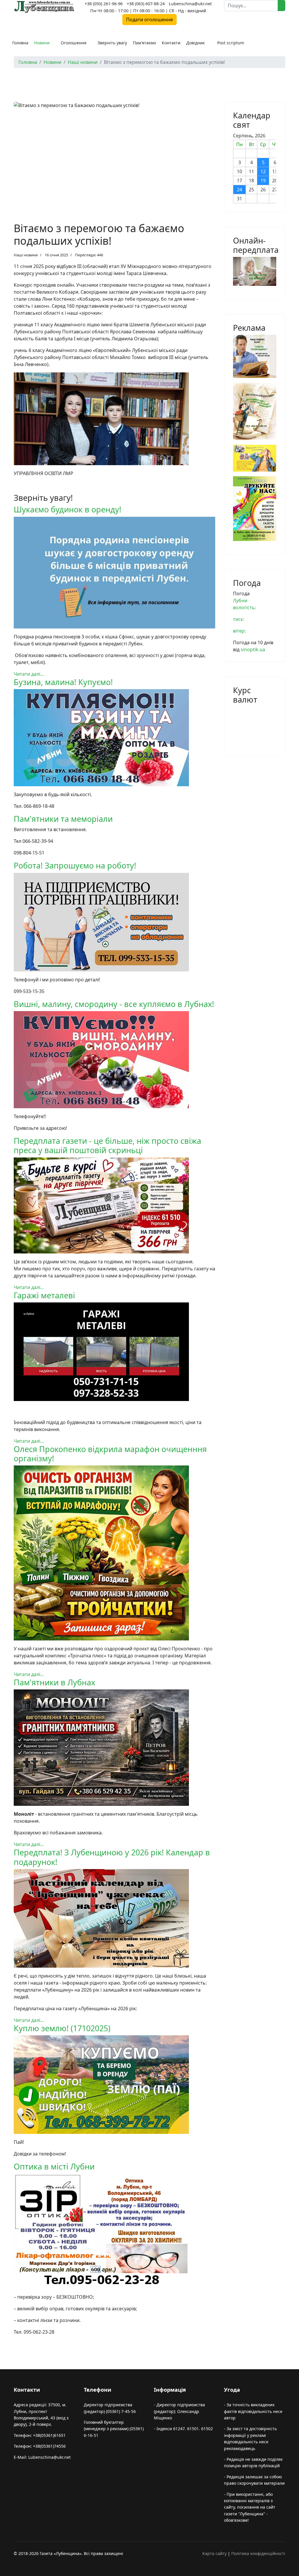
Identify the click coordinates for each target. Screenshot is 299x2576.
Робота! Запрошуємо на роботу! (75, 865)
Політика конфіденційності (258, 2553)
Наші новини (26, 255)
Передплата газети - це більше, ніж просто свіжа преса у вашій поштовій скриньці (107, 1145)
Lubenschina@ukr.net (190, 4)
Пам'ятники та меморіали (63, 819)
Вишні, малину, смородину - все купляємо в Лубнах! (114, 1004)
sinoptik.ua (253, 649)
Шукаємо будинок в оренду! (67, 509)
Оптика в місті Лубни (54, 2166)
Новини (42, 43)
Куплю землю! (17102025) (62, 2028)
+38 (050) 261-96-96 (104, 4)
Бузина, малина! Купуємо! (63, 682)
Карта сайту (214, 2553)
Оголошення (74, 43)
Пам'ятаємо (144, 43)
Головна (20, 43)
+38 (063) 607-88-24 (146, 4)
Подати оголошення (149, 20)
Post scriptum (231, 43)
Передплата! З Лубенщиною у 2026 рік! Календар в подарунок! (112, 1857)
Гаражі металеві (44, 1295)
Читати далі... (29, 674)
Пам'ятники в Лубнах (54, 1682)
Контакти (171, 43)
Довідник (195, 43)
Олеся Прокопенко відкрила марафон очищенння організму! (110, 1454)
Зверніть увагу (112, 43)
